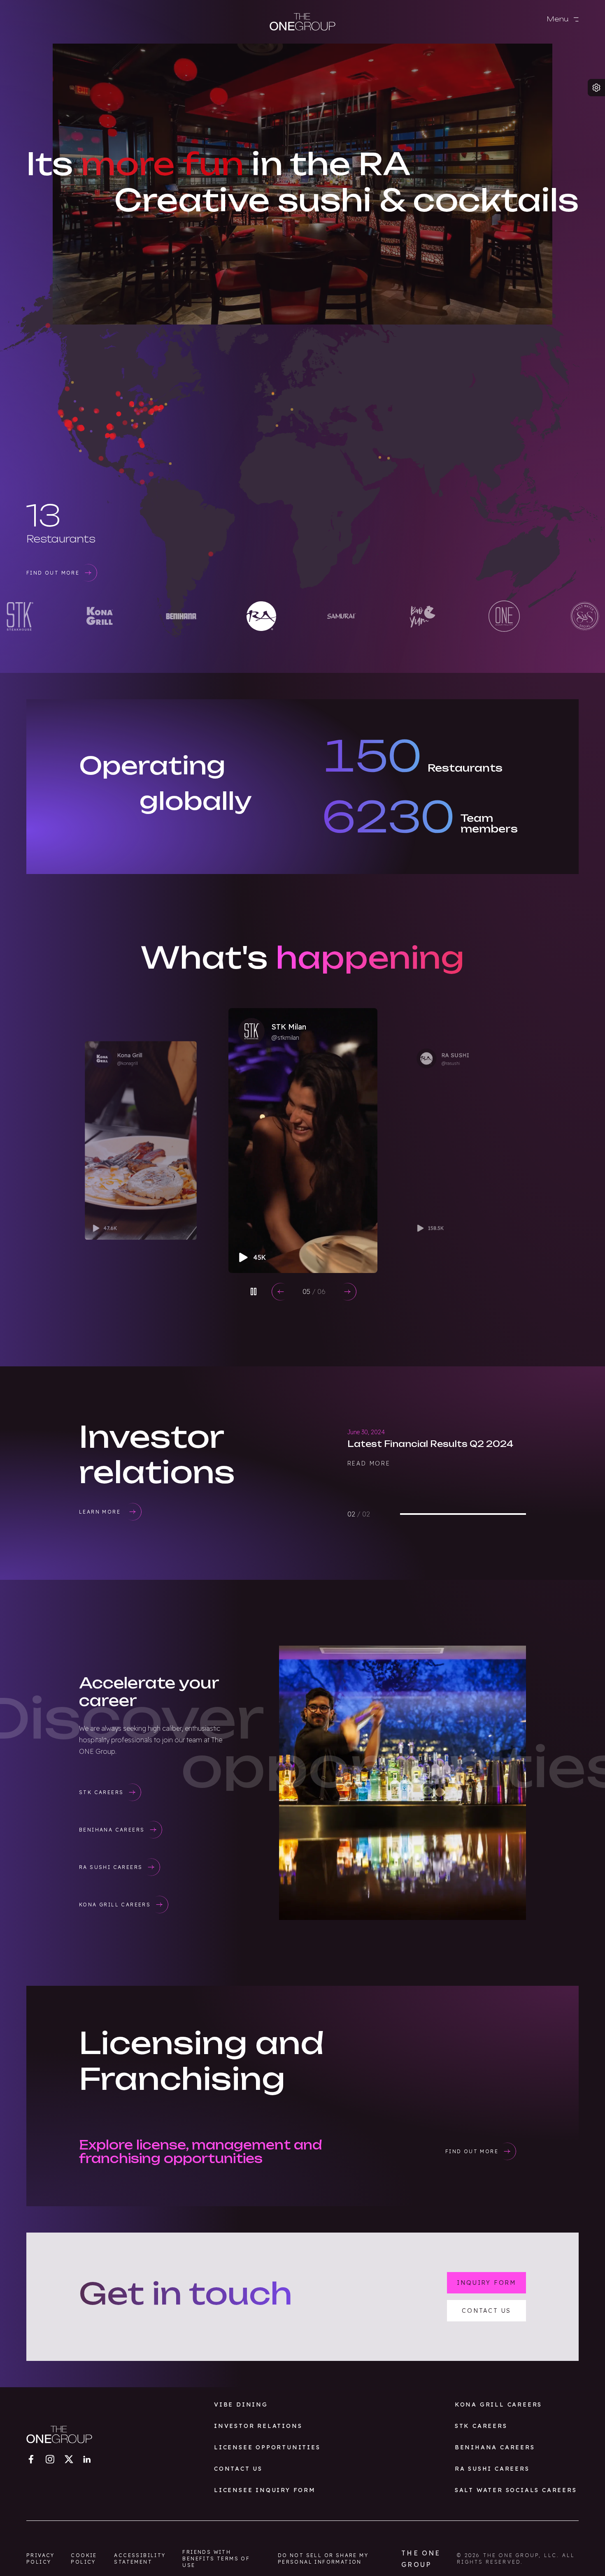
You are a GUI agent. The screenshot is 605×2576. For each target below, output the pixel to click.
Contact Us (238, 2469)
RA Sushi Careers (492, 2469)
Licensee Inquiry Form (265, 2490)
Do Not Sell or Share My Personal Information (323, 2559)
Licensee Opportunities (267, 2447)
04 (314, 1291)
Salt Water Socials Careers (516, 2490)
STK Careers (481, 2426)
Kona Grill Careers (498, 2404)
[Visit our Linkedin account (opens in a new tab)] (87, 2459)
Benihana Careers (495, 2447)
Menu (559, 19)
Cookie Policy (84, 2559)
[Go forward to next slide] (348, 1292)
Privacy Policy (41, 2559)
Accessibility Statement (140, 2559)
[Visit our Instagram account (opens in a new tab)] (50, 2459)
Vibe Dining (241, 2404)
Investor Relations (258, 2426)
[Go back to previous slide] (280, 1292)
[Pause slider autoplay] (254, 1291)
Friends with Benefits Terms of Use (216, 2559)
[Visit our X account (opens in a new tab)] (69, 2459)
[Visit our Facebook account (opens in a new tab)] (31, 2459)
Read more (369, 1490)
